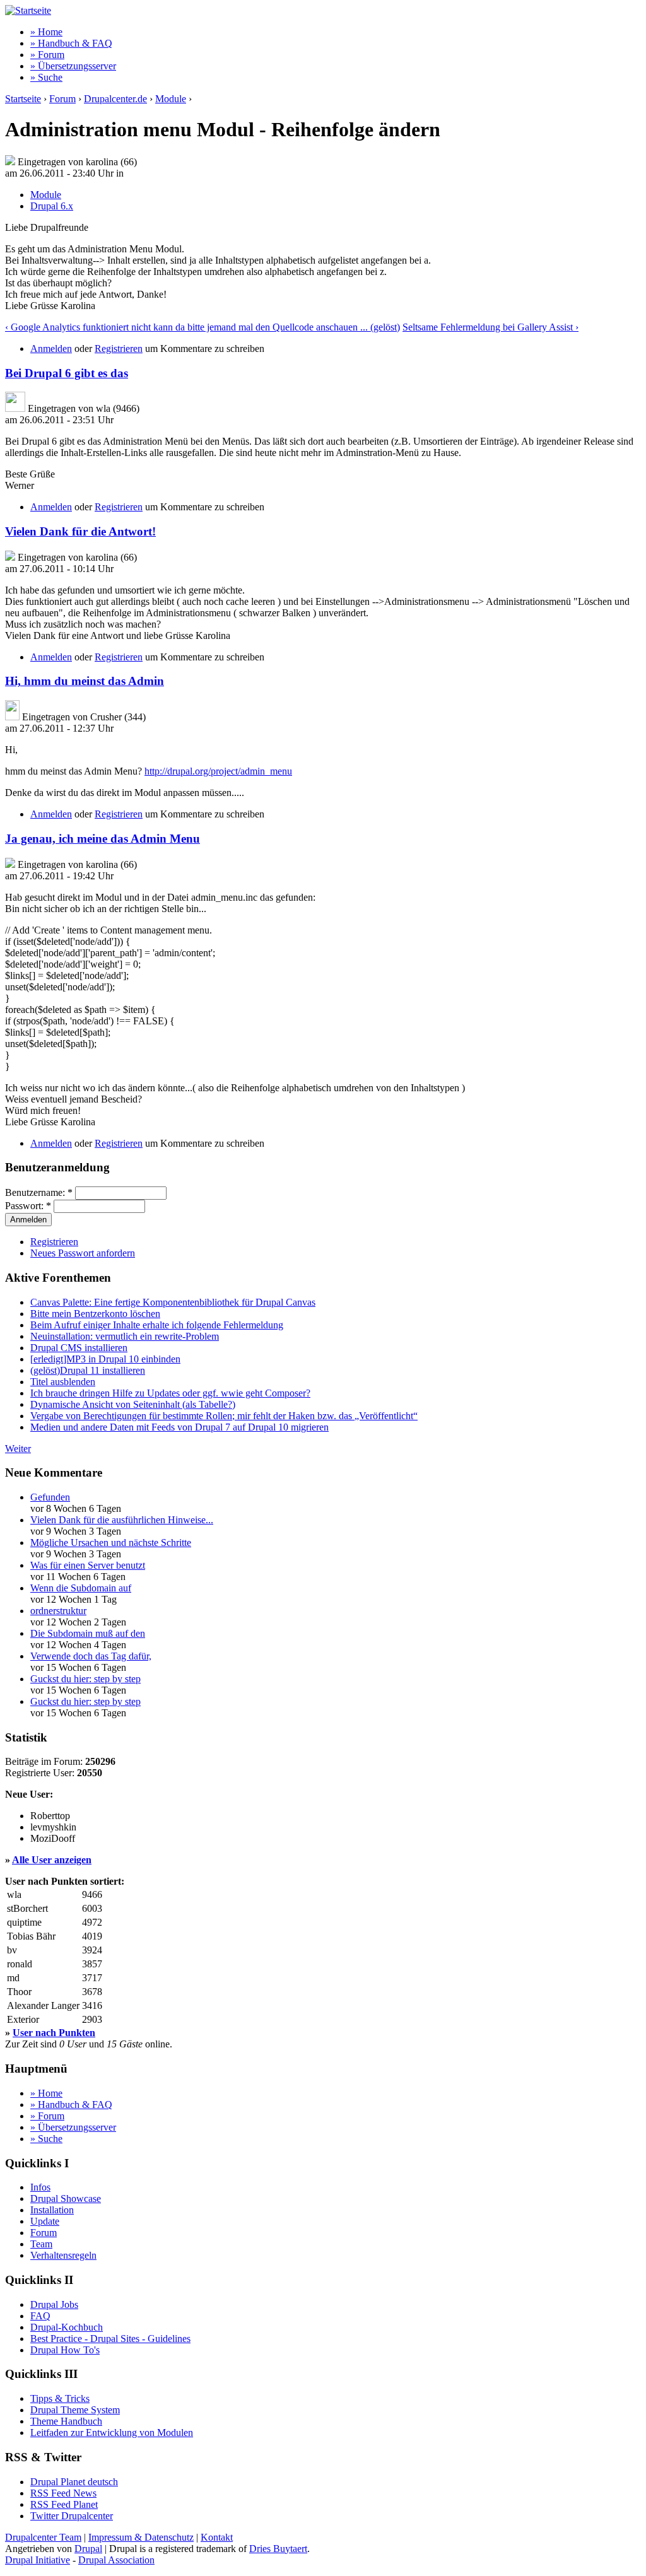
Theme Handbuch (66, 2421)
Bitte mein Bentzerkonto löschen (95, 1314)
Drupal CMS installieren (79, 1348)
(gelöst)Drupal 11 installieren (88, 1370)
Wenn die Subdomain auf (81, 1588)
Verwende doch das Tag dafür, (91, 1656)
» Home (46, 32)
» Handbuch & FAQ (71, 43)
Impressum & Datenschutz (141, 2537)
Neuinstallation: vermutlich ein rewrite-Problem (125, 1336)
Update (45, 2221)
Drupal (88, 2549)
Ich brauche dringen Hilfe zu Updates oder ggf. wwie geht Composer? (170, 1393)
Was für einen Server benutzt (88, 1565)
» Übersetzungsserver (73, 66)
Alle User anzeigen (52, 1860)
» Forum (47, 55)
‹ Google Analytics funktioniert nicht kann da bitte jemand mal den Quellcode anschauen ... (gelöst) (203, 327)
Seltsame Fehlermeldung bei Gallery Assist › (490, 327)
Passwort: (28, 1206)
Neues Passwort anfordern (83, 1253)
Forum (62, 99)
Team (41, 2244)
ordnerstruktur (58, 1611)
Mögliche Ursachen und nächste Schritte (111, 1543)
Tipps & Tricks (60, 2398)
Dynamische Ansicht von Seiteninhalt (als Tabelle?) (133, 1404)
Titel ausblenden (63, 1382)
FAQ (40, 2316)
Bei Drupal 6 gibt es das (67, 373)
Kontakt (217, 2537)
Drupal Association (116, 2560)
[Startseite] (28, 10)
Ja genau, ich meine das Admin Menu (103, 839)
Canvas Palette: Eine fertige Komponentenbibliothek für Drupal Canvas (173, 1302)
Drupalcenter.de (115, 99)
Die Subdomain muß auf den (88, 1633)
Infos (40, 2187)
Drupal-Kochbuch (67, 2327)
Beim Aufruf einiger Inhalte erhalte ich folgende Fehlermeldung (157, 1325)
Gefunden (50, 1497)
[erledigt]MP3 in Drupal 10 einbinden (105, 1359)
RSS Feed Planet (64, 2504)
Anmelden (51, 348)
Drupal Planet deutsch (74, 2482)
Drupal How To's (65, 2350)
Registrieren (119, 348)
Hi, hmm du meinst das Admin (85, 681)
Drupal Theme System (75, 2410)
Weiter (18, 1449)
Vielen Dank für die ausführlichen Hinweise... (122, 1520)
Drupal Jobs (54, 2304)
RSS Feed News (63, 2493)
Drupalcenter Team (43, 2537)
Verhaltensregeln (63, 2255)
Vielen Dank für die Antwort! (80, 531)
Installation (52, 2210)
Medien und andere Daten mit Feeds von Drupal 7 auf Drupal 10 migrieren (179, 1427)
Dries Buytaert (278, 2549)
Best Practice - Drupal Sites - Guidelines (110, 2339)
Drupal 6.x (52, 206)
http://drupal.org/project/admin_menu (218, 771)
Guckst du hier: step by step (85, 1679)
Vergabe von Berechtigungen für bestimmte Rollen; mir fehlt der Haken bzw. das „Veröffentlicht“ (224, 1416)
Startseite (23, 99)
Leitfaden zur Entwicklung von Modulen (112, 2433)
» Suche (46, 77)
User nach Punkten (54, 2033)
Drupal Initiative (38, 2560)
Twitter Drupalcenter (72, 2516)
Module (171, 99)
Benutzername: (39, 1192)
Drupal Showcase (66, 2198)
